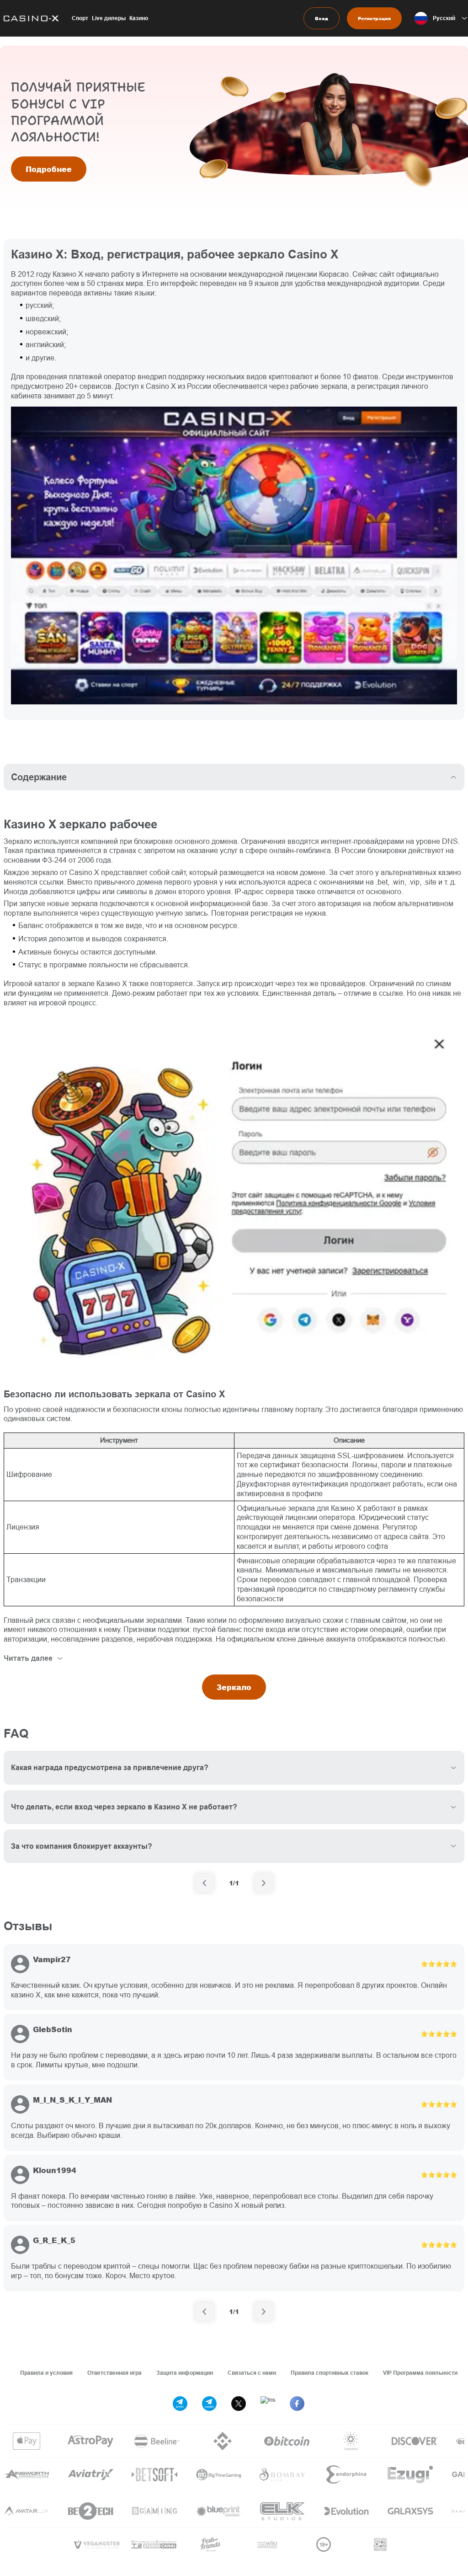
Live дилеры (109, 18)
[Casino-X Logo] (29, 18)
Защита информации (185, 2373)
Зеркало (234, 1687)
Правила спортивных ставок (330, 2373)
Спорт (80, 18)
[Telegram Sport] (180, 2404)
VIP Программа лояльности (420, 2373)
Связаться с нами (252, 2373)
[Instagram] (268, 2404)
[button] (441, 18)
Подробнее (49, 169)
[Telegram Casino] (209, 2404)
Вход (322, 18)
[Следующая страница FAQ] (264, 1883)
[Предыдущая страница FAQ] (204, 1883)
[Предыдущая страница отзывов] (204, 2312)
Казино (139, 18)
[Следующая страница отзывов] (264, 2312)
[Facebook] (297, 2404)
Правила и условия (46, 2373)
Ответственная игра (114, 2373)
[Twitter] (239, 2404)
